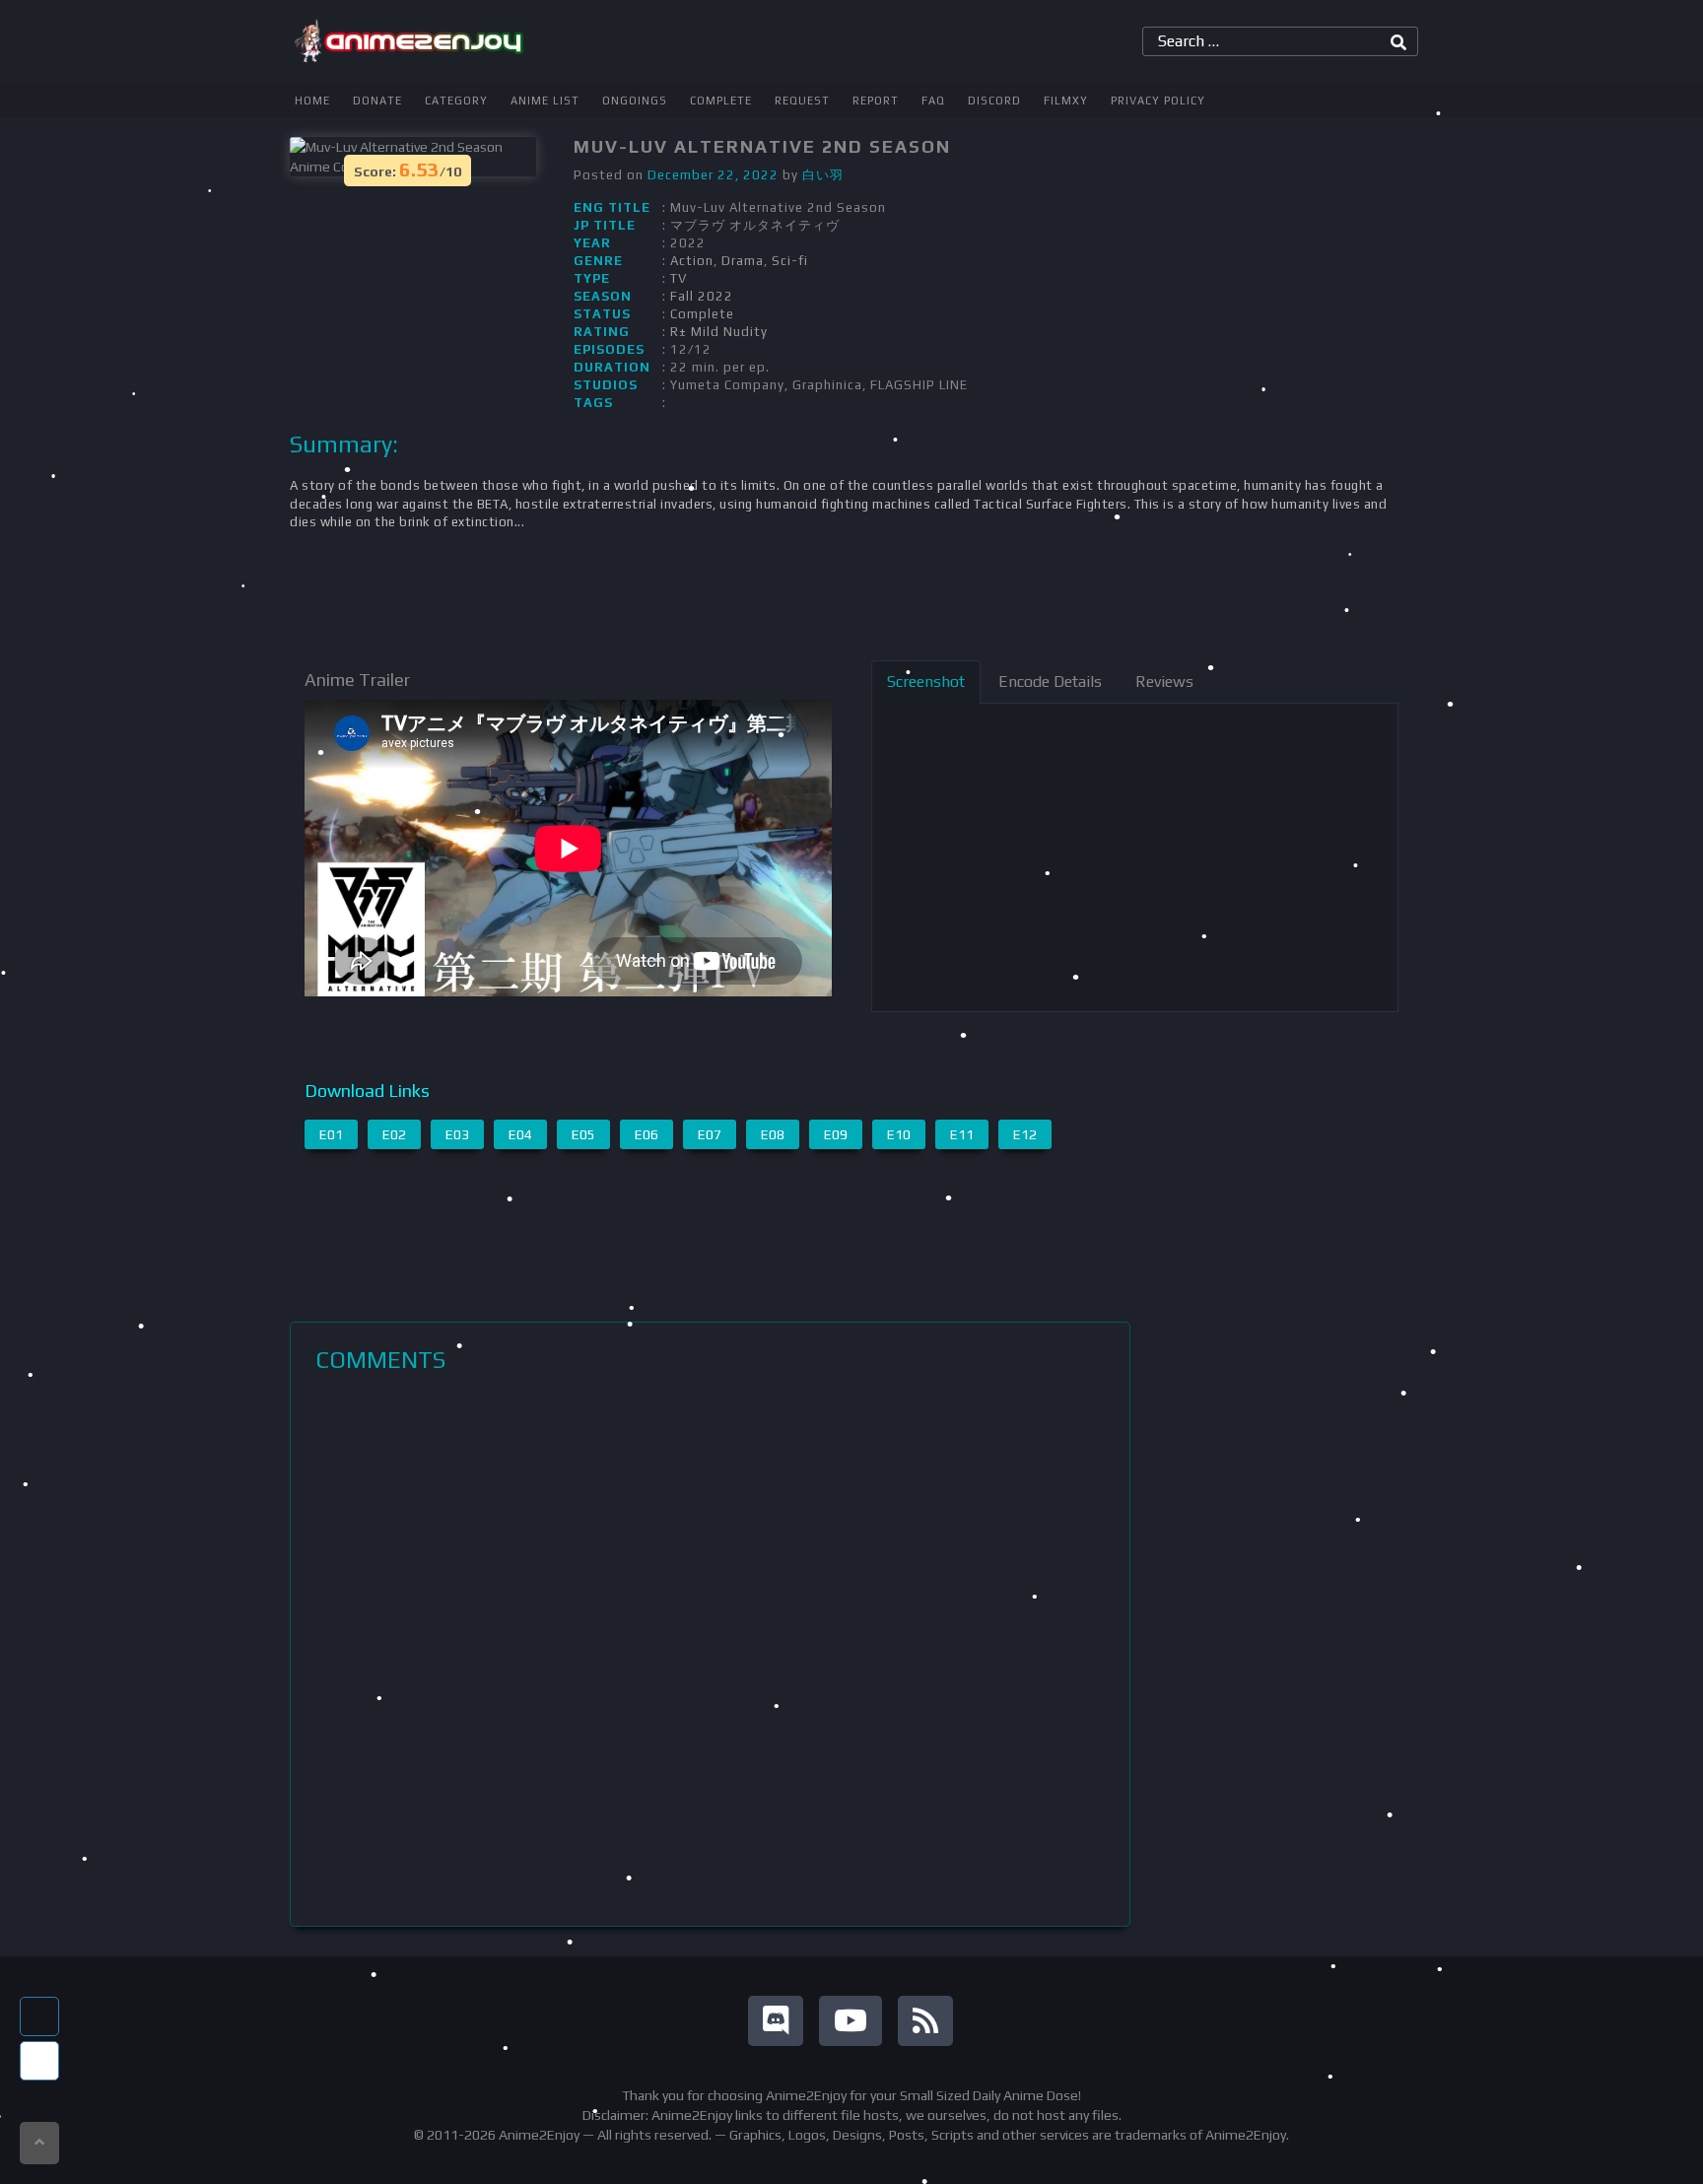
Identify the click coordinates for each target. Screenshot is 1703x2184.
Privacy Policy (1158, 101)
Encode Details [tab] (1050, 682)
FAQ (933, 101)
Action (692, 261)
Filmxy (1066, 101)
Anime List (545, 101)
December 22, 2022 (713, 175)
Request (802, 101)
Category (456, 101)
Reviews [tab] (1164, 682)
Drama (743, 261)
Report (876, 101)
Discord (994, 101)
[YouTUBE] (851, 2021)
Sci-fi (790, 261)
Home (312, 101)
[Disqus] (710, 1650)
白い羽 (823, 175)
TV (679, 278)
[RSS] (925, 2021)
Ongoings (635, 101)
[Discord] (776, 2021)
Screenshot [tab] (926, 682)
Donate (377, 101)
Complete (721, 101)
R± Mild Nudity (719, 332)
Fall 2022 (702, 296)
